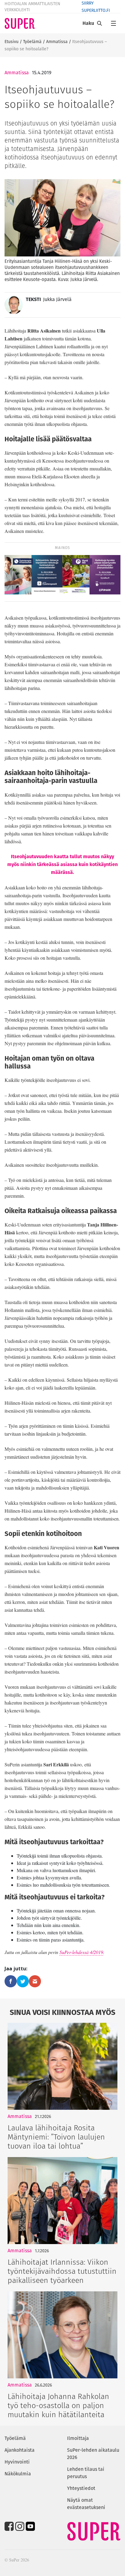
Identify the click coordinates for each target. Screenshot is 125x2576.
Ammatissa (57, 42)
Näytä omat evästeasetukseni (86, 2504)
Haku (88, 23)
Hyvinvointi (17, 2462)
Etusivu (12, 42)
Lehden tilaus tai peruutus (86, 2473)
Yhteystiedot (81, 2488)
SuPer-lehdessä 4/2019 (81, 1952)
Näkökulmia (18, 2474)
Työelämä (32, 42)
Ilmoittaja (78, 2438)
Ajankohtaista (20, 2450)
